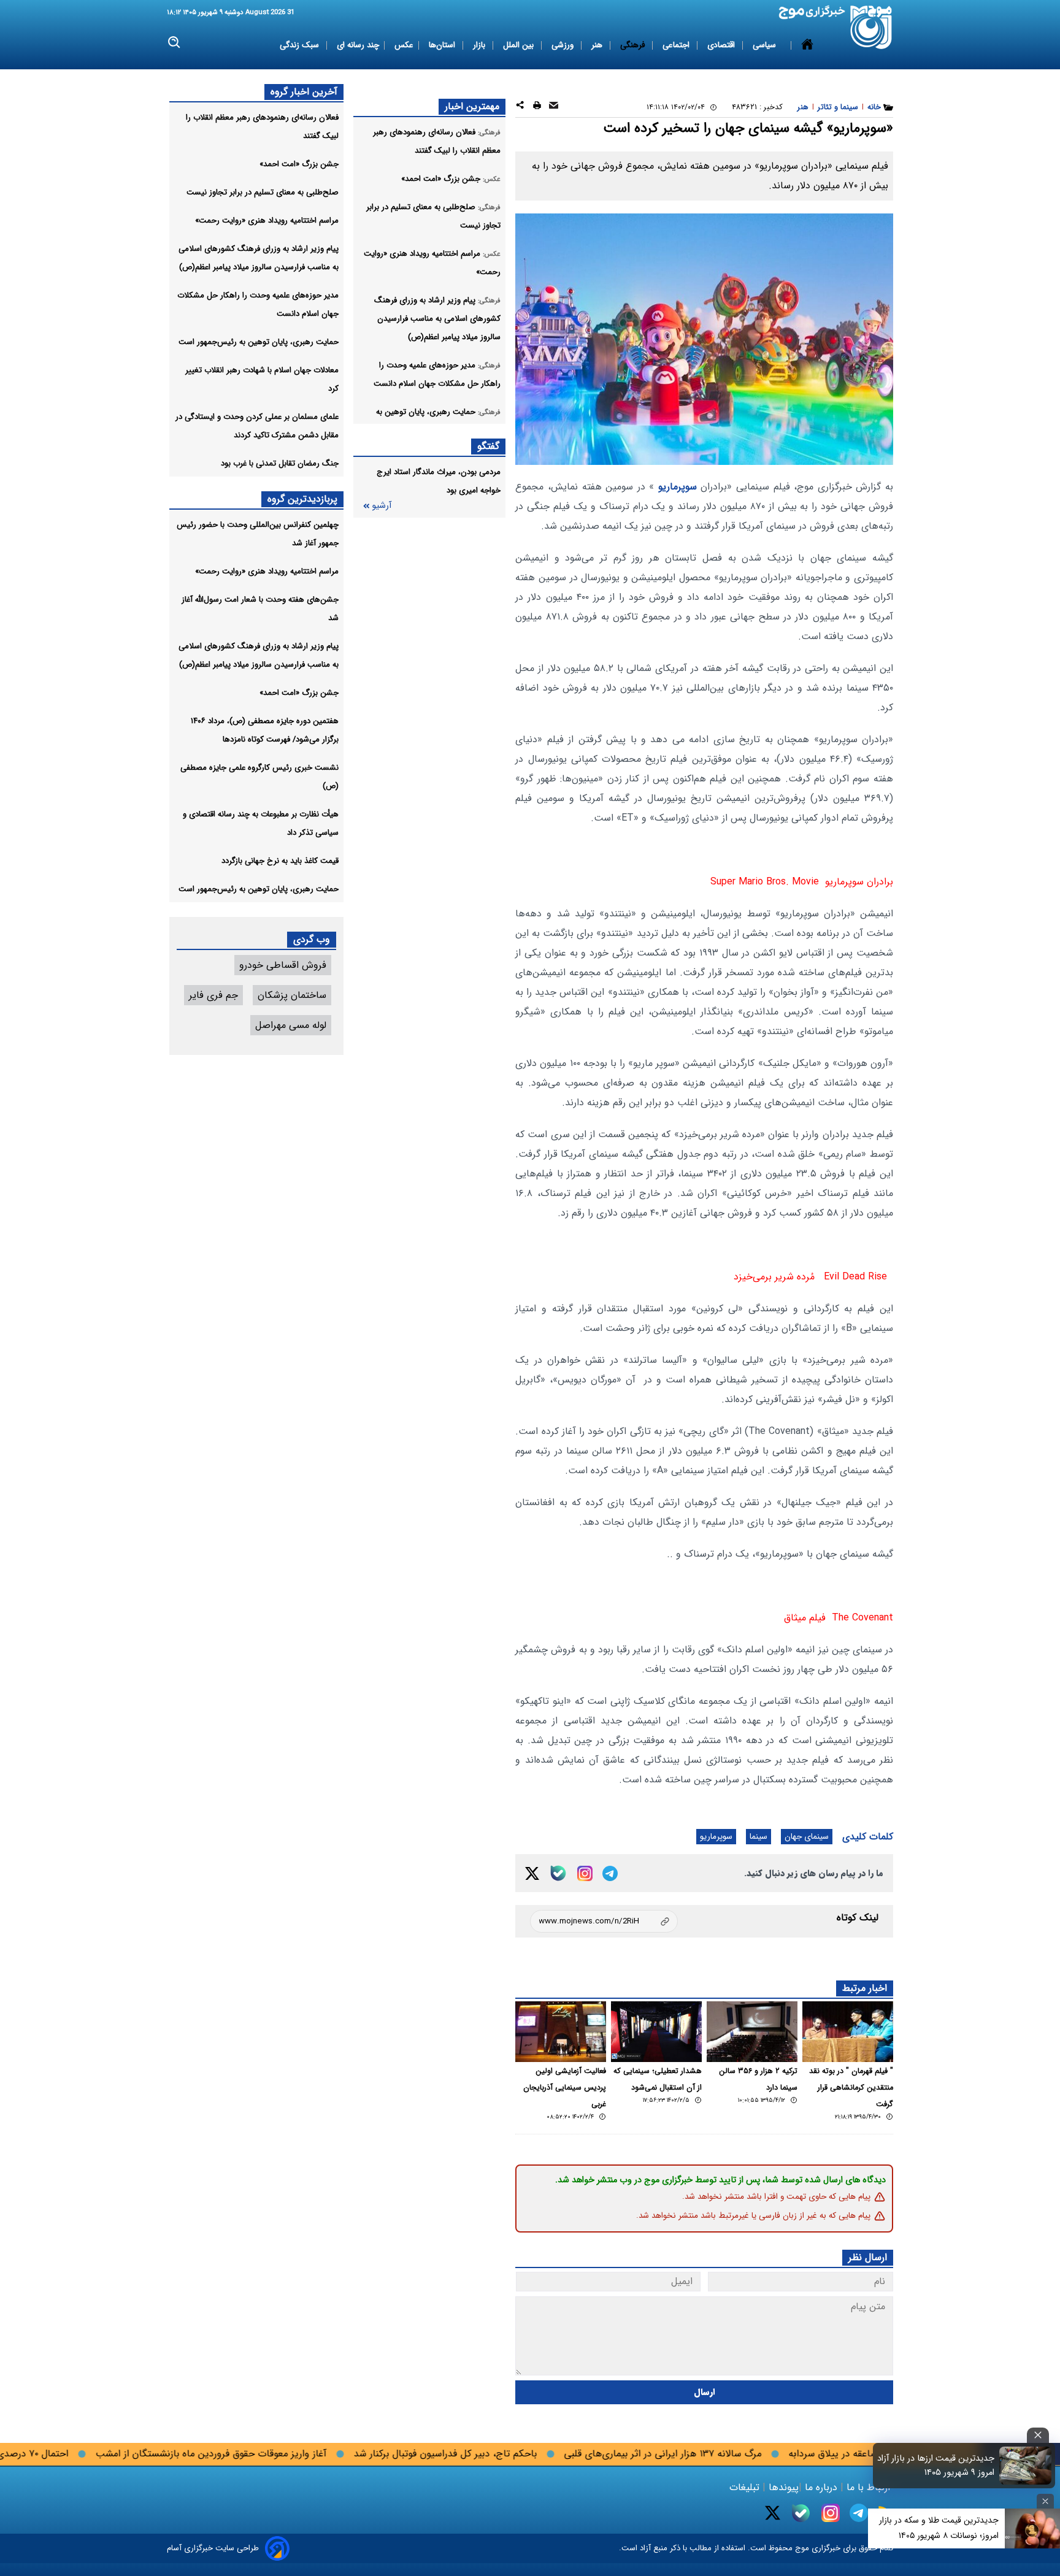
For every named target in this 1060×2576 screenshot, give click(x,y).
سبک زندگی (301, 45)
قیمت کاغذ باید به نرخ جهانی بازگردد (280, 861)
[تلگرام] (610, 1873)
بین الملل (520, 45)
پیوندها (782, 2487)
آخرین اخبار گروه (304, 92)
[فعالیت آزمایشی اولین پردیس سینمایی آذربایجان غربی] (561, 2032)
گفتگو (488, 446)
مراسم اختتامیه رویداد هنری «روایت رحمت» (267, 220)
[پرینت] (537, 107)
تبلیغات (746, 2487)
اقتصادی (722, 45)
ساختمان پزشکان (292, 995)
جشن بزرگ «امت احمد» (299, 164)
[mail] (554, 107)
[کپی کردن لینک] (604, 1921)
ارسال (705, 2392)
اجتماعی (677, 45)
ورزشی (564, 45)
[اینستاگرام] (585, 1873)
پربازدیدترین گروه (302, 499)
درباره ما (821, 2487)
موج (801, 2548)
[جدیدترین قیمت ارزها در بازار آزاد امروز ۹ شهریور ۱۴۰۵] (1026, 2466)
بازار (480, 45)
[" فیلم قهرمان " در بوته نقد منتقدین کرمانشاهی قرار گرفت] (848, 2032)
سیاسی (766, 45)
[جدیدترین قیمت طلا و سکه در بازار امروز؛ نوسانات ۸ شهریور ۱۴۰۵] (1032, 2528)
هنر (598, 45)
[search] (175, 43)
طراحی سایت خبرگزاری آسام (213, 2548)
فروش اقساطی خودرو (283, 965)
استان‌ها (443, 45)
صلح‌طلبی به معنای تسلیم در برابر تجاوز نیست (263, 192)
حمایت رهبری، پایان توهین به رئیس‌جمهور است (259, 342)
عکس (404, 45)
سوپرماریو (678, 487)
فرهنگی (634, 45)
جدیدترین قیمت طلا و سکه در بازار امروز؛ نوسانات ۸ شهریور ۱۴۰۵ (939, 2528)
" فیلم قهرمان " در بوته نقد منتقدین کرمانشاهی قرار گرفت (851, 2088)
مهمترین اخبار (472, 106)
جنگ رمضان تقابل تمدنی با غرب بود (280, 463)
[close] (1038, 2435)
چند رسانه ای (358, 45)
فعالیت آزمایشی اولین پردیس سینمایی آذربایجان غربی (565, 2088)
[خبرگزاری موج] (871, 27)
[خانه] (807, 45)
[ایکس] (532, 1873)
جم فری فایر (213, 995)
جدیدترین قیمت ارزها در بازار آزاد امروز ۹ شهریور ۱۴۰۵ (936, 2466)
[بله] (558, 1873)
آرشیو (382, 506)
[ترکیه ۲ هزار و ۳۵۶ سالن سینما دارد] (752, 2032)
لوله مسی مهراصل (291, 1025)
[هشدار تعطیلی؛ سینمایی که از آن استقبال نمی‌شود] (656, 2032)
